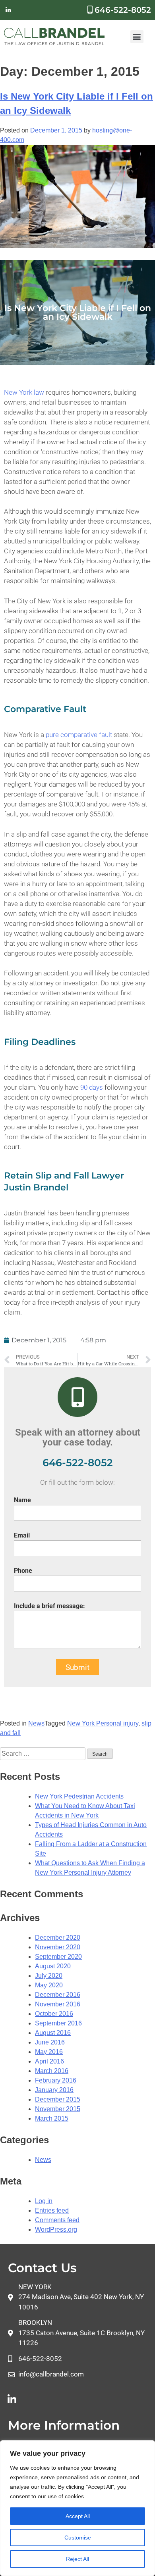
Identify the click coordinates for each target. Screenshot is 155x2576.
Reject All (77, 2559)
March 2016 (52, 2071)
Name (22, 1500)
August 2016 (53, 2033)
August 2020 (53, 1966)
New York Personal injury (103, 1723)
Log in (44, 2201)
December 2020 (58, 1938)
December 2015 (58, 2099)
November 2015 (58, 2109)
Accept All (78, 2516)
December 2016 (58, 1995)
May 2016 (49, 2052)
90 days (91, 1087)
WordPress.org (56, 2230)
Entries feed (52, 2210)
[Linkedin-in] (8, 10)
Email (22, 1535)
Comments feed (57, 2220)
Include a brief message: (49, 1606)
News (36, 1723)
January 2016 (54, 2090)
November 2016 (58, 2004)
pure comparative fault (79, 735)
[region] (77, 2508)
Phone (23, 1571)
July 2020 (49, 1976)
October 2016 (54, 2014)
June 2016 (50, 2042)
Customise (78, 2538)
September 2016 (58, 2023)
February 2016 (56, 2080)
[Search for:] (44, 1753)
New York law (24, 392)
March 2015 (52, 2118)
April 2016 (49, 2061)
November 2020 (58, 1947)
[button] (137, 37)
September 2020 (58, 1957)
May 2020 (49, 1985)
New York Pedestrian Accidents (79, 1796)
